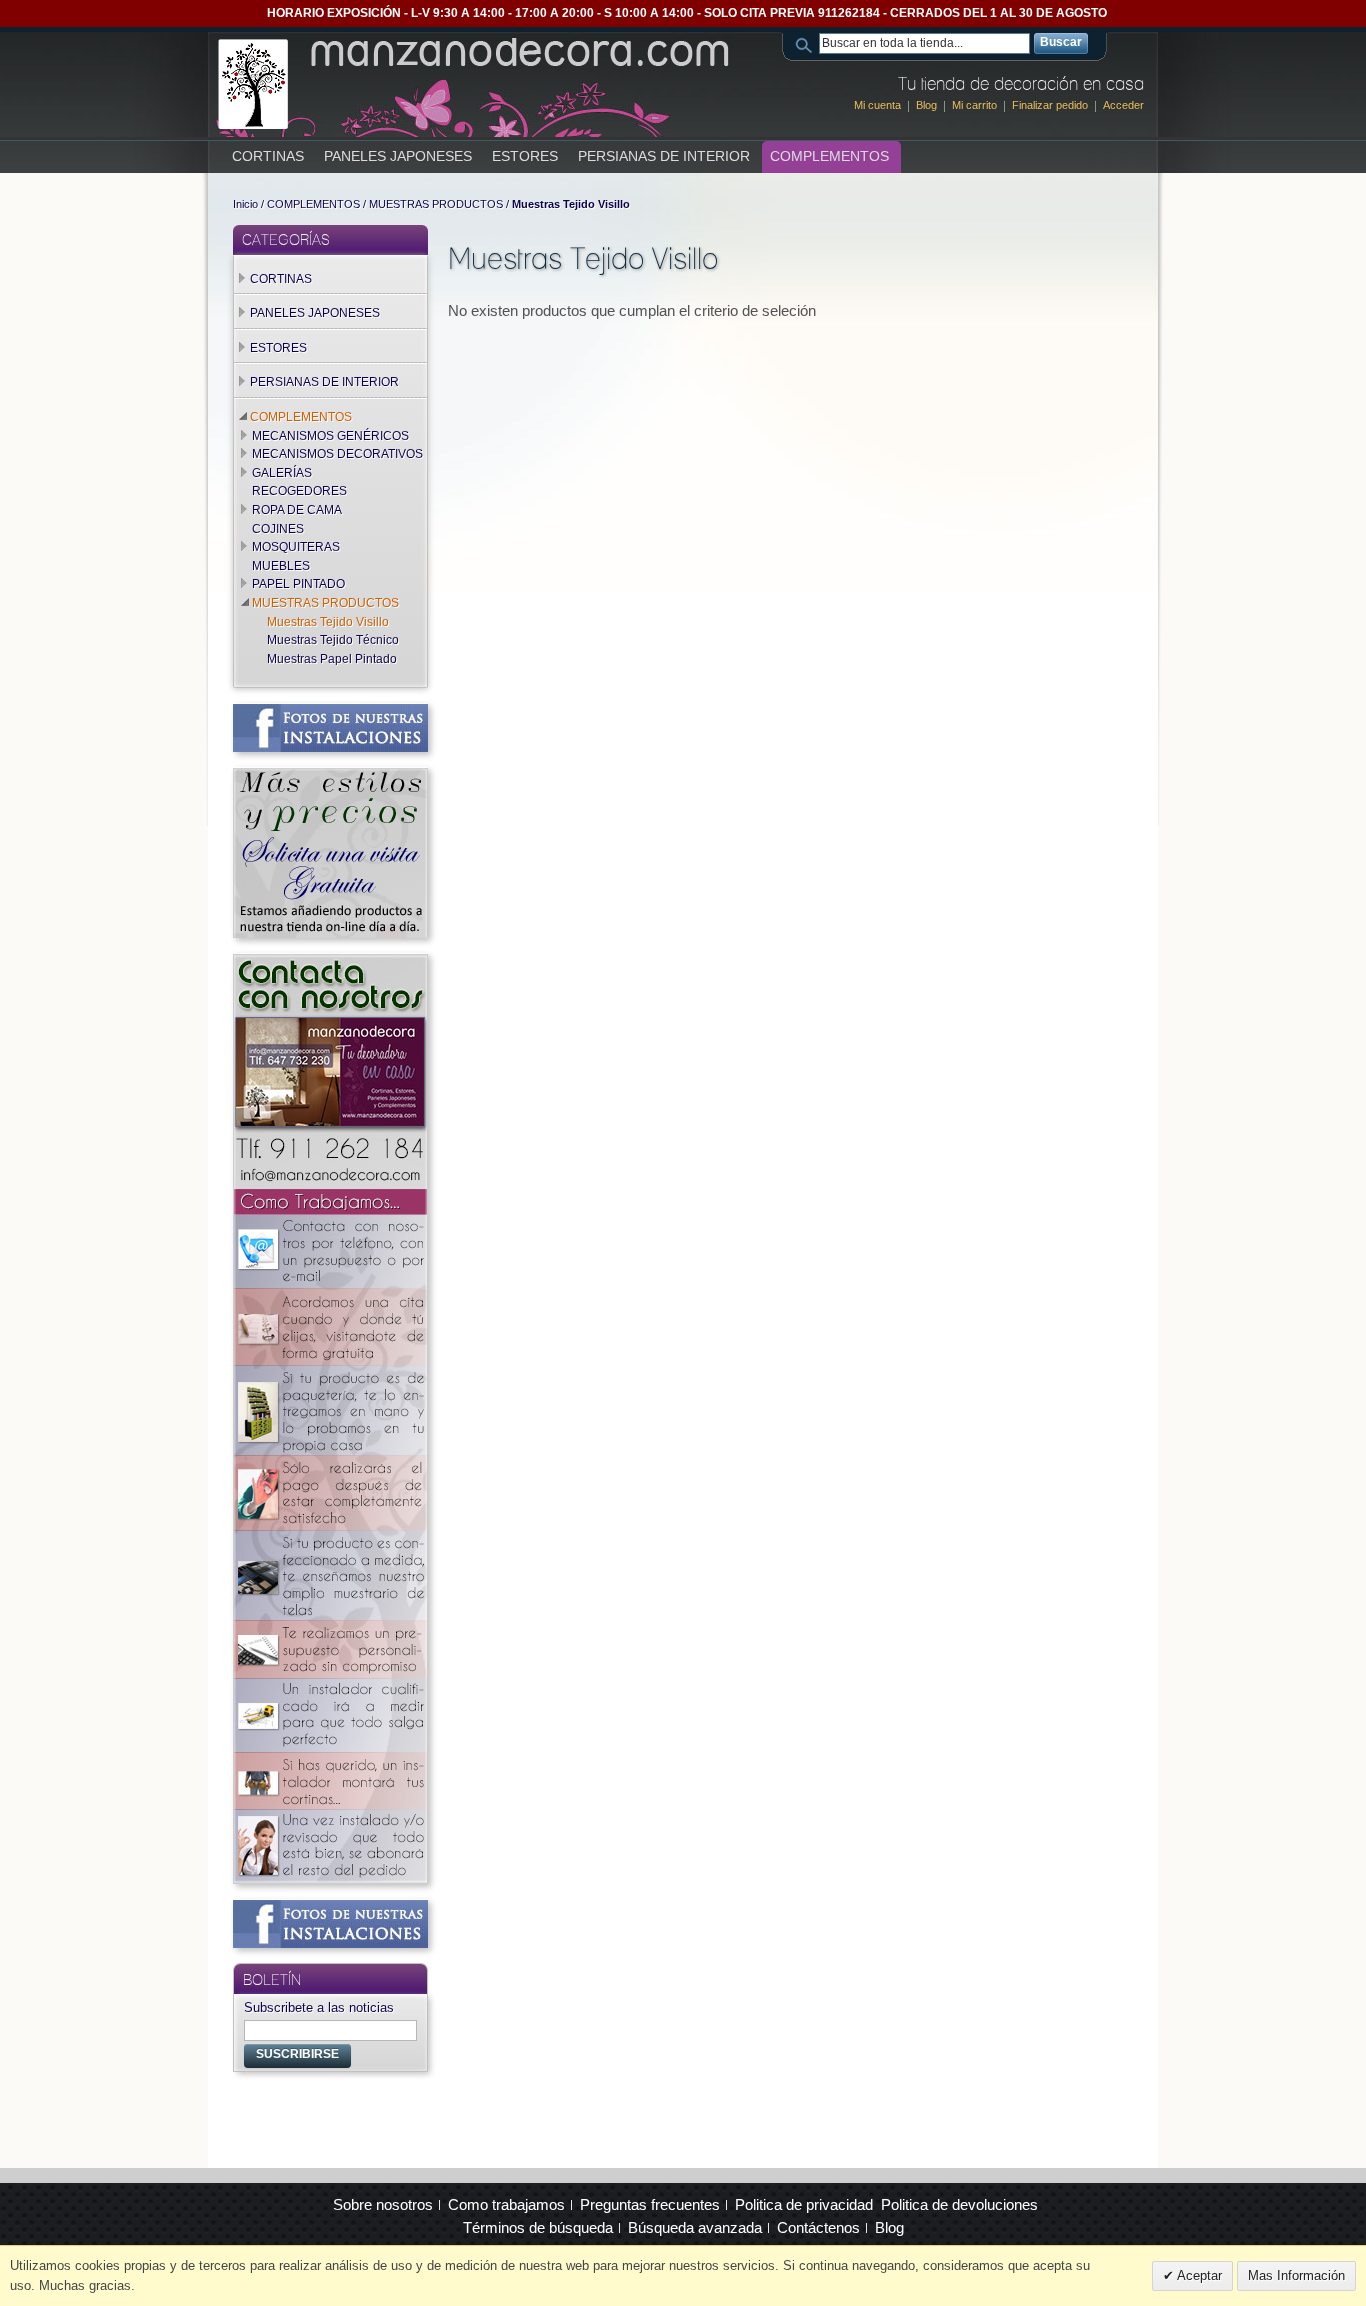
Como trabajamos (506, 2204)
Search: (807, 43)
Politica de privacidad (804, 2204)
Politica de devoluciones (959, 2204)
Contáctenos (818, 2227)
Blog (926, 105)
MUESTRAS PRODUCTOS (436, 204)
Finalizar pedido (1050, 105)
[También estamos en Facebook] (330, 713)
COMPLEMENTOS (313, 204)
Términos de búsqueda (538, 2227)
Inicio (245, 204)
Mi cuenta (877, 105)
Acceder (1123, 105)
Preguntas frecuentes (650, 2204)
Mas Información (1296, 2275)
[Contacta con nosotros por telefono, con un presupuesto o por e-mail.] (330, 963)
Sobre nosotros (383, 2204)
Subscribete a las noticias (319, 2007)
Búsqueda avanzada (695, 2227)
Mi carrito (974, 105)
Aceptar (1198, 2275)
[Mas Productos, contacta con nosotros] (330, 777)
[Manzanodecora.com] (475, 84)
